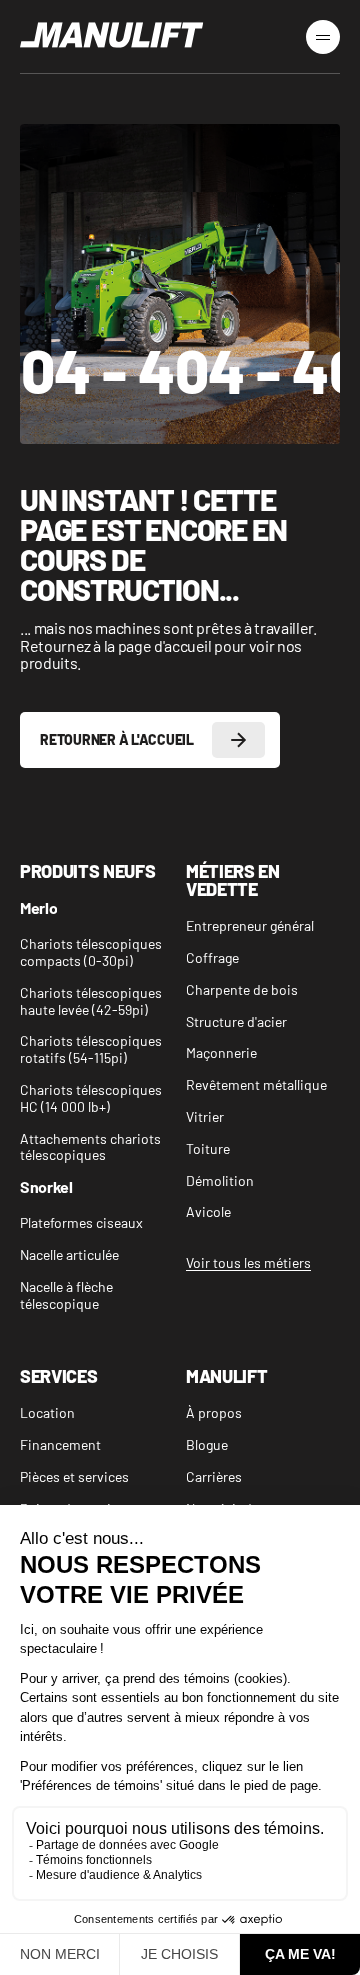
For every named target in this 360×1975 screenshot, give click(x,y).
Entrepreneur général (250, 926)
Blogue (207, 1445)
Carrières (214, 1477)
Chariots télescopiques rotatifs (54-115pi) (91, 1049)
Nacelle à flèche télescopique (66, 1295)
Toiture (208, 1149)
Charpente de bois (242, 990)
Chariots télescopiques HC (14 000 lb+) (91, 1098)
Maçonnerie (221, 1053)
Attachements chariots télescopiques (90, 1147)
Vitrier (205, 1117)
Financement (60, 1445)
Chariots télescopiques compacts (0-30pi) (91, 952)
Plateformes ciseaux (81, 1223)
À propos (214, 1413)
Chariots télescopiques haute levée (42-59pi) (91, 1001)
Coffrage (212, 958)
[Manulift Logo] (112, 36)
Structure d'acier (236, 1022)
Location (47, 1413)
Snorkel (46, 1187)
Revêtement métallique (256, 1085)
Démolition (220, 1181)
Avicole (208, 1212)
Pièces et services (74, 1477)
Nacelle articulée (69, 1255)
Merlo (38, 908)
